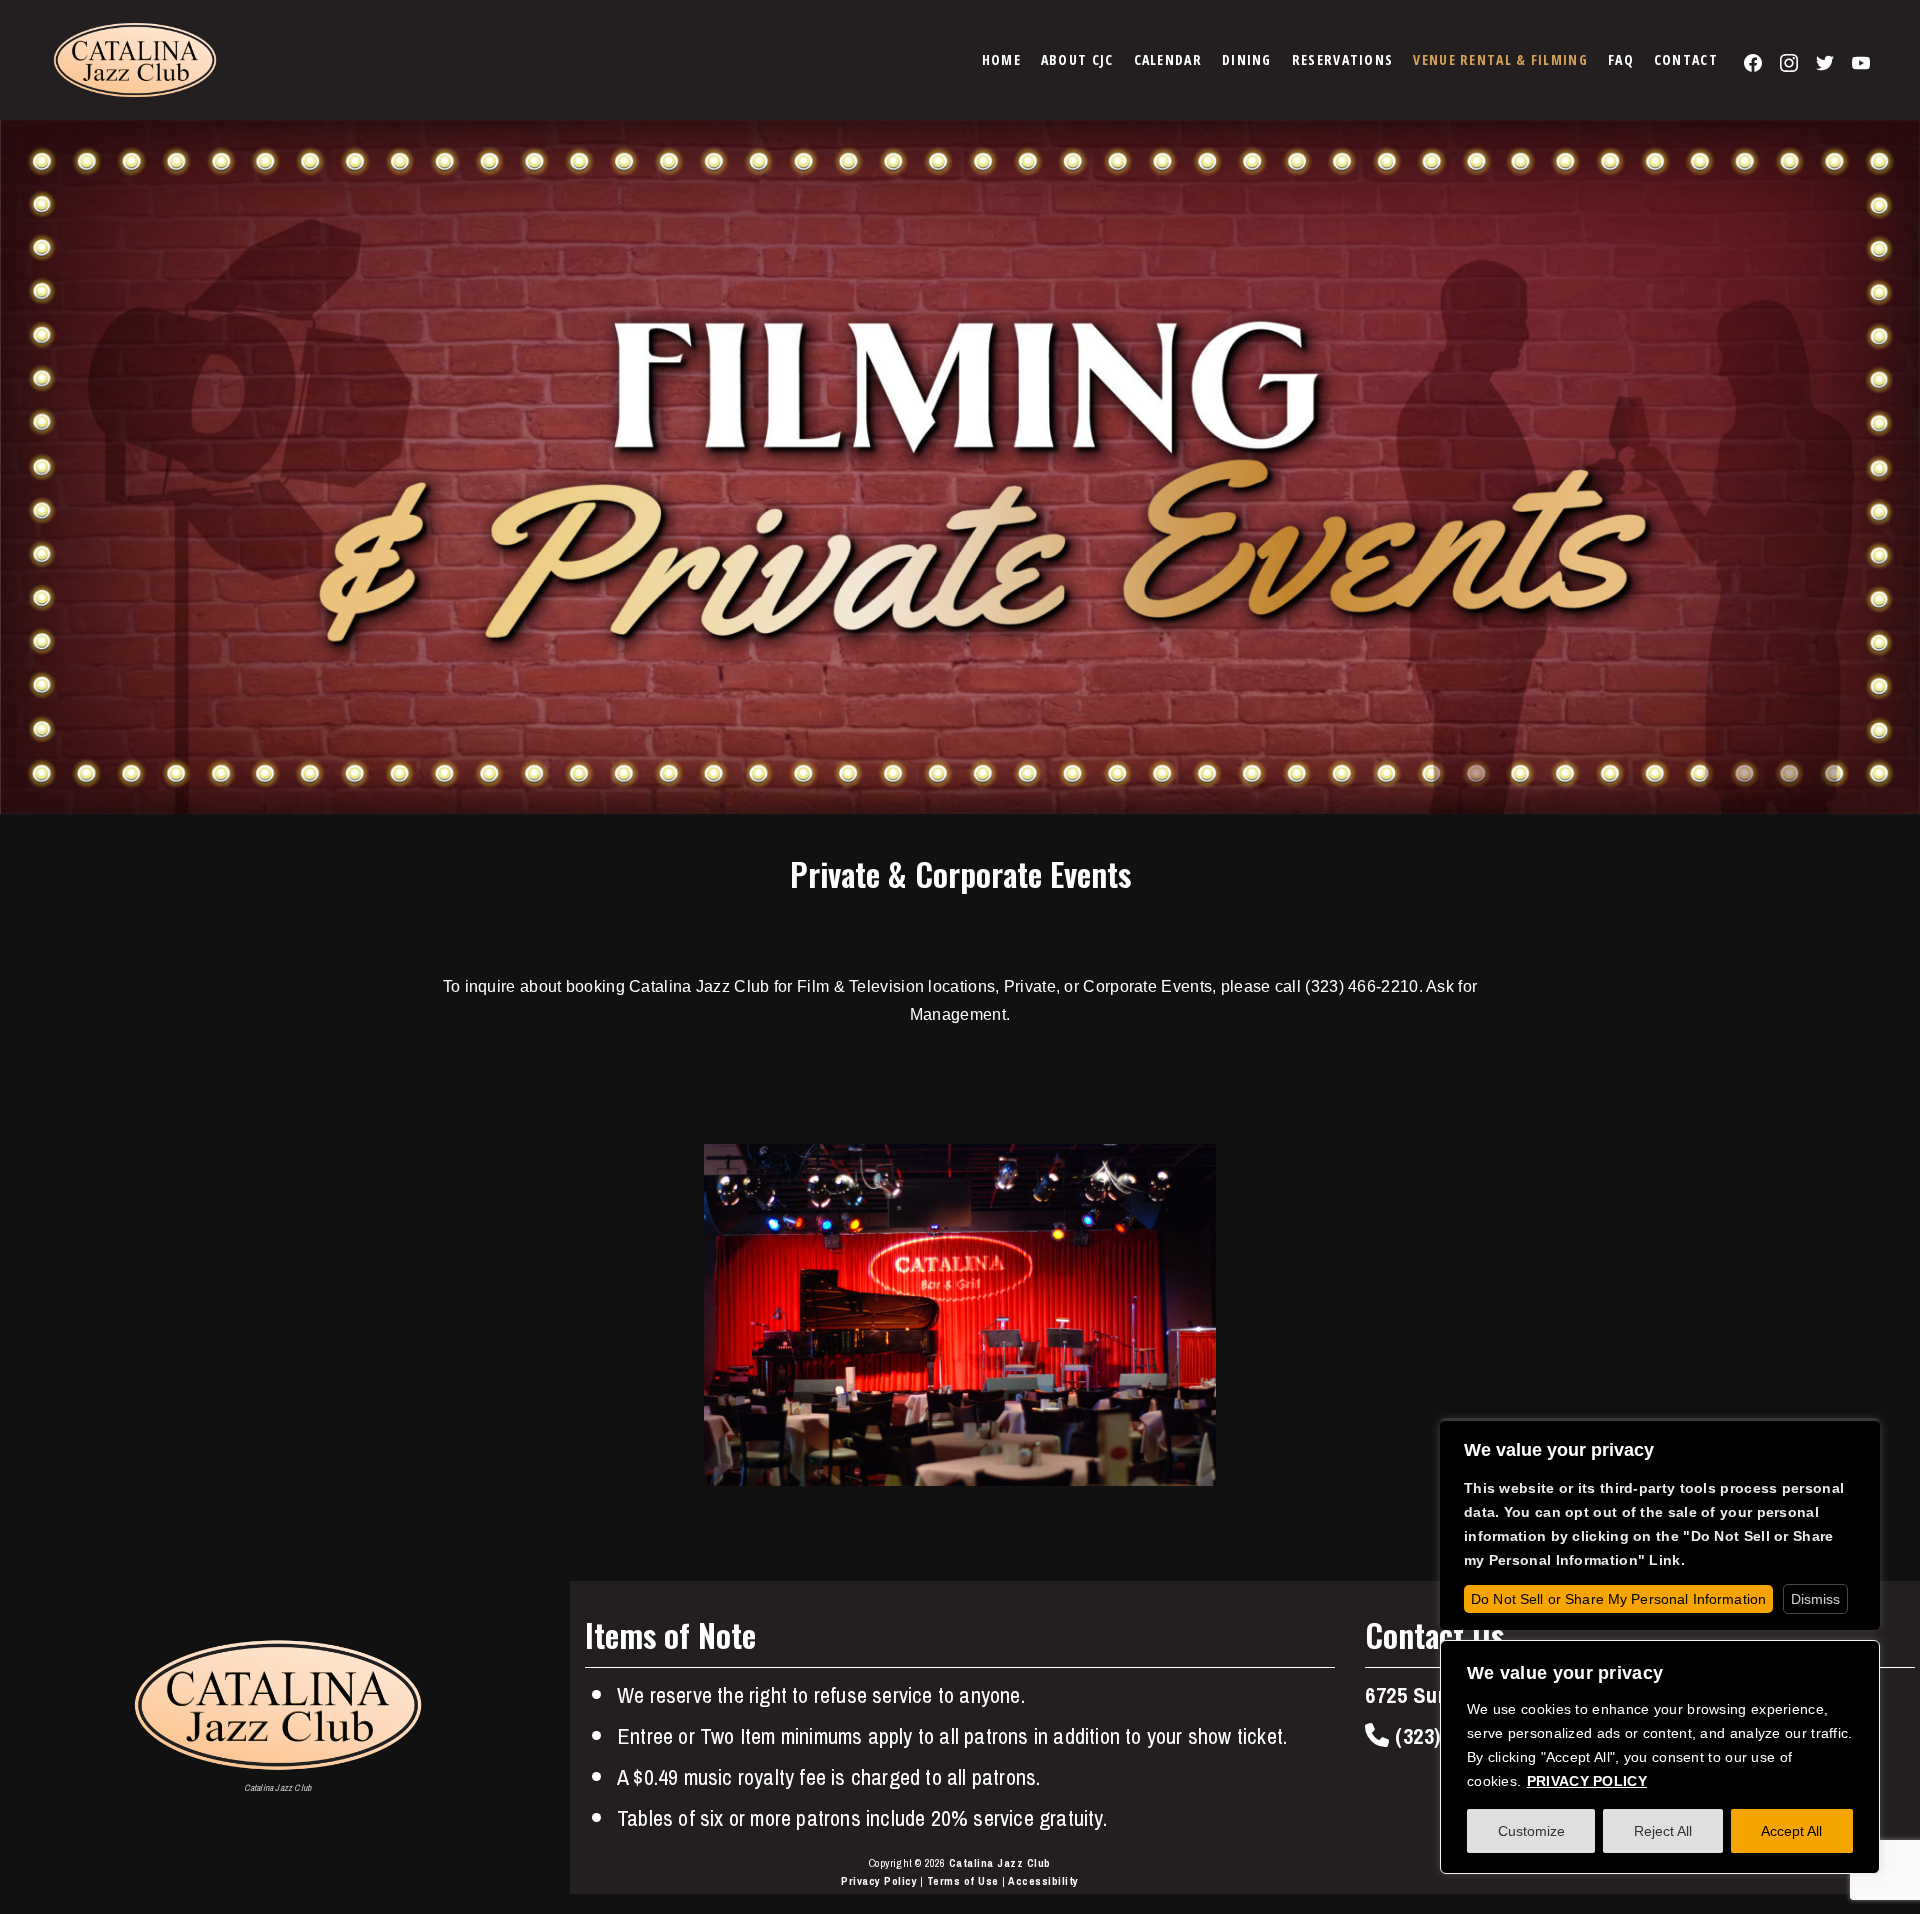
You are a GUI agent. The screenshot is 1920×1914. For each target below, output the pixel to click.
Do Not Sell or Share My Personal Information (1618, 1599)
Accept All (1791, 1831)
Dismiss (1815, 1599)
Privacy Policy (879, 1881)
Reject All (1663, 1831)
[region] (1660, 1757)
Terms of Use (963, 1881)
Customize (1531, 1831)
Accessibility (1043, 1881)
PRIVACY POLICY (1587, 1781)
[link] (1001, 60)
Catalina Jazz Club (1000, 1863)
